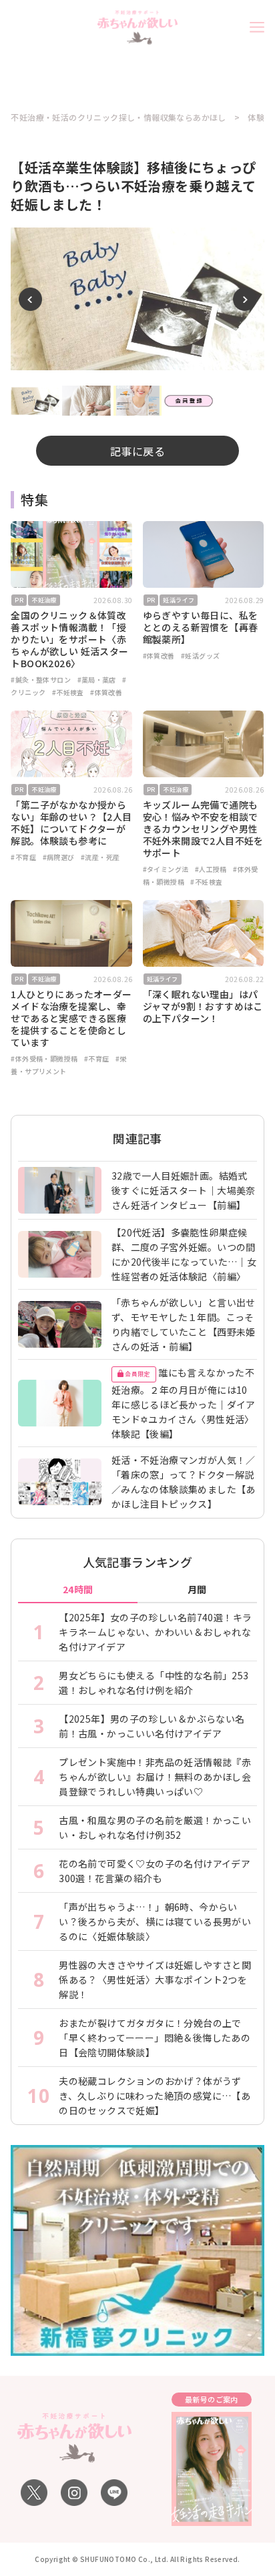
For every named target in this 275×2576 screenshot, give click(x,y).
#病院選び (59, 857)
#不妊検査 (68, 692)
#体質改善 (106, 692)
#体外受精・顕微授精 (44, 1058)
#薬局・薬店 (97, 680)
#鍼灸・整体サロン (41, 680)
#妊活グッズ (200, 656)
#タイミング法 (166, 869)
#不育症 (23, 857)
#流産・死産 (100, 857)
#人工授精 (211, 869)
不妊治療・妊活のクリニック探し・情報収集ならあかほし (118, 117)
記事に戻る (137, 451)
